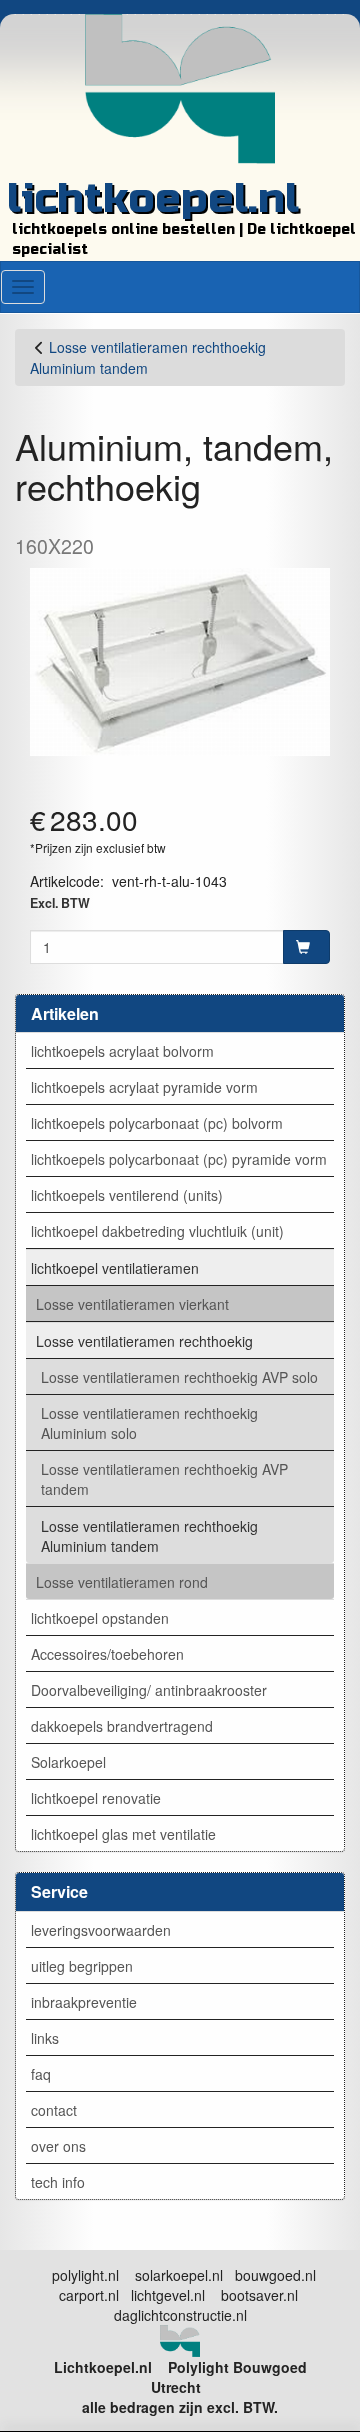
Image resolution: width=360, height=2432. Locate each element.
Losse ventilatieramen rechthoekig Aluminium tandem (149, 1536)
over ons (58, 2146)
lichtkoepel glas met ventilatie (123, 1834)
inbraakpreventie (84, 2002)
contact (54, 2110)
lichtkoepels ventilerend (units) (127, 1195)
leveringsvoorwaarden (101, 1930)
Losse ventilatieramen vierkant (132, 1304)
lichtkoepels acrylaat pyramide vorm (144, 1087)
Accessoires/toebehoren (107, 1654)
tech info (58, 2182)
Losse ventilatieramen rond (122, 1582)
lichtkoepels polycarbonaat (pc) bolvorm (157, 1123)
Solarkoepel (68, 1762)
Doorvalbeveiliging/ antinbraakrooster (149, 1690)
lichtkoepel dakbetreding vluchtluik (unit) (157, 1231)
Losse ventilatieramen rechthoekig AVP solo (179, 1377)
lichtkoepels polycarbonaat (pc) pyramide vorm (179, 1159)
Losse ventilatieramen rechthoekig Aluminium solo (149, 1423)
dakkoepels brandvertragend (122, 1726)
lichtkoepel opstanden (100, 1618)
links (45, 2038)
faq (41, 2074)
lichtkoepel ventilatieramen (115, 1268)
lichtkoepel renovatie (96, 1798)
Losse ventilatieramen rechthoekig (144, 1341)
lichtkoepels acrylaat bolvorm (122, 1051)
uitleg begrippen (82, 1966)
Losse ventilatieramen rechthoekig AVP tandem (164, 1479)
